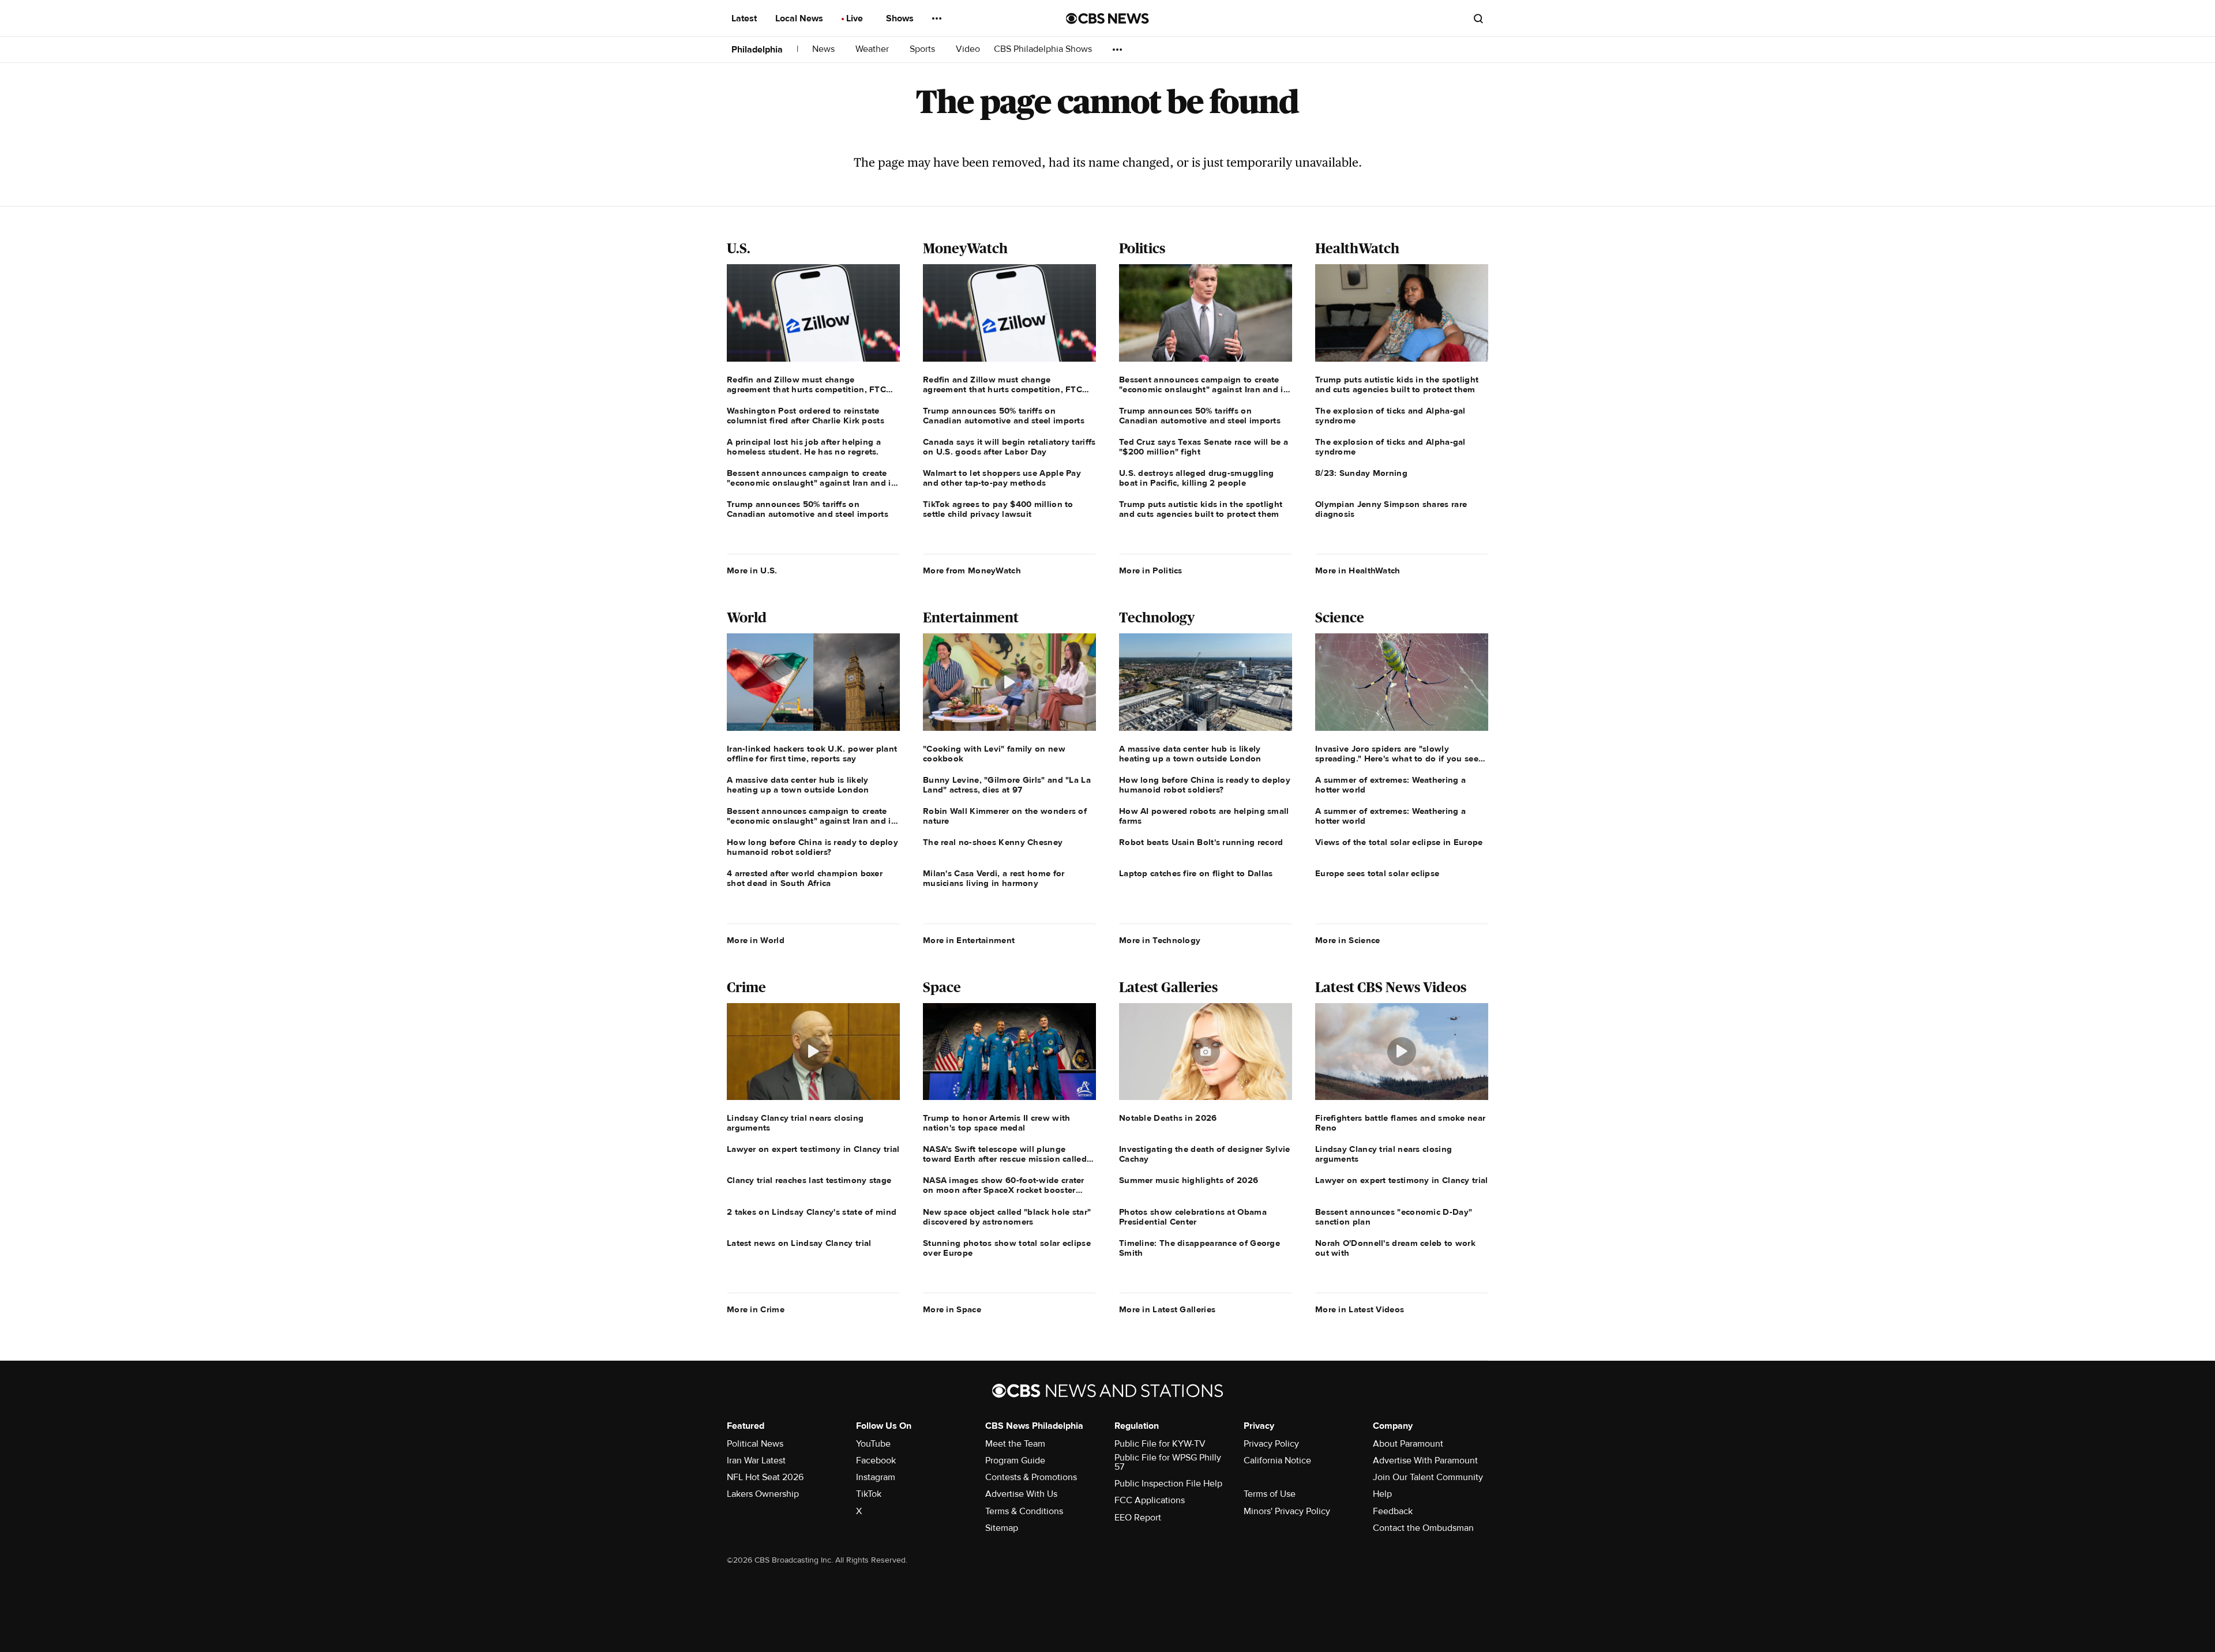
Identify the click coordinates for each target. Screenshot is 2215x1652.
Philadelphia (757, 50)
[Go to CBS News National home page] (1107, 18)
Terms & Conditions (1024, 1511)
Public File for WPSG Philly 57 (1168, 1462)
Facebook (876, 1460)
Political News (755, 1444)
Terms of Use (1270, 1494)
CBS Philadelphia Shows (1044, 49)
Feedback (1393, 1511)
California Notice (1277, 1460)
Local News (800, 18)
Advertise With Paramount (1425, 1460)
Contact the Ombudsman (1423, 1528)
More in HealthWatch (1358, 570)
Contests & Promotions (1031, 1477)
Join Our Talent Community (1428, 1477)
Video (968, 49)
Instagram (876, 1477)
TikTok (869, 1494)
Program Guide (1015, 1460)
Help (1382, 1494)
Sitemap (1002, 1528)
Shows (901, 18)
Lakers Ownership (763, 1494)
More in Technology (1160, 940)
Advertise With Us (1021, 1494)
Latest (745, 18)
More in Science (1348, 940)
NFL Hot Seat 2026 (765, 1477)
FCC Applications (1150, 1500)
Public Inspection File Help (1168, 1484)
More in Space (952, 1309)
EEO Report (1138, 1518)
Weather (873, 49)
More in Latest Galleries (1167, 1309)
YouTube (873, 1444)
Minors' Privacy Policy (1287, 1511)
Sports (923, 49)
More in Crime (756, 1309)
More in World (756, 940)
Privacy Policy (1271, 1444)
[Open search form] (1478, 18)
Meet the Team (1015, 1444)
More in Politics (1151, 570)
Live (856, 18)
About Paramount (1408, 1444)
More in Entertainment (969, 940)
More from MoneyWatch (972, 570)
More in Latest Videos (1360, 1309)
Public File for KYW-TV (1160, 1444)
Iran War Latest (756, 1460)
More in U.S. (752, 570)
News (825, 49)
